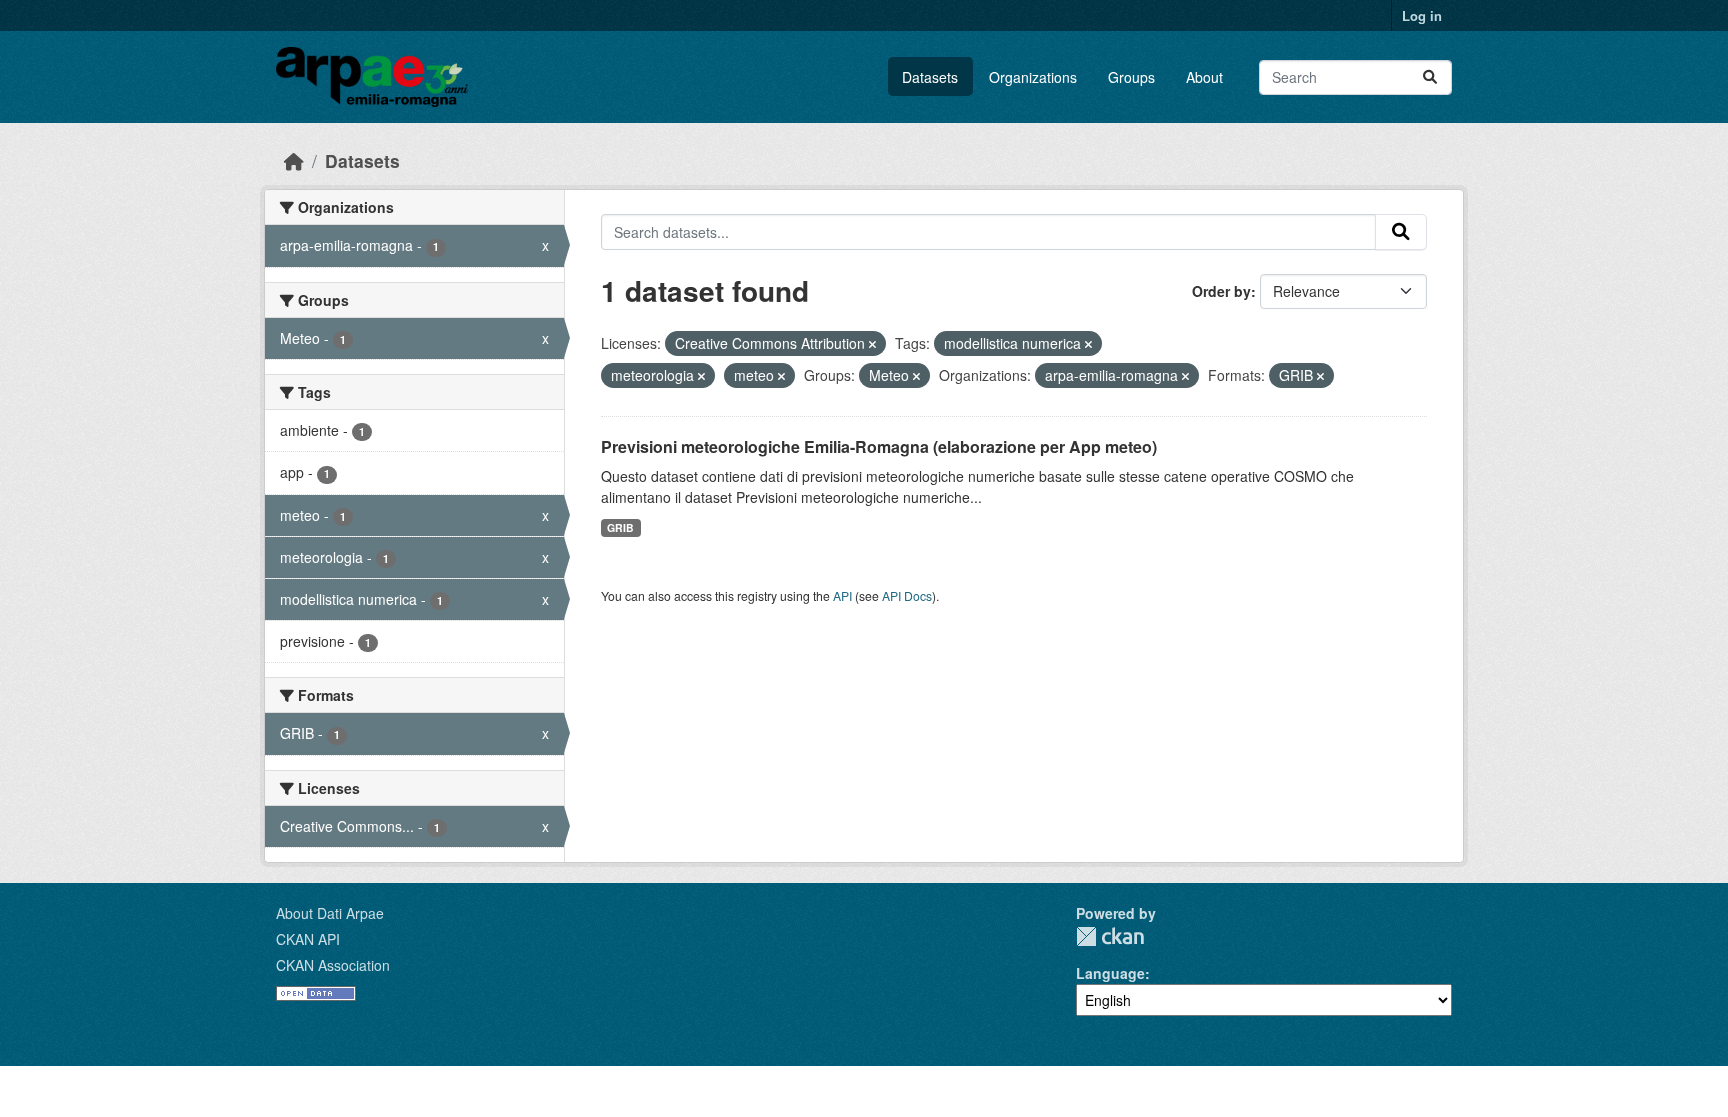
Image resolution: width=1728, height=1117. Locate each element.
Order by (1221, 291)
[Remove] (872, 344)
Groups (1131, 77)
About (1204, 77)
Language (1110, 973)
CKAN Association (333, 965)
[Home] (294, 160)
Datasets (930, 77)
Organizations (1033, 77)
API (842, 595)
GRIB (620, 527)
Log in (1422, 15)
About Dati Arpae (330, 913)
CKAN (1110, 936)
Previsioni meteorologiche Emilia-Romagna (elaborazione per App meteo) (879, 446)
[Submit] (1430, 77)
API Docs (907, 595)
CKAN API (308, 939)
